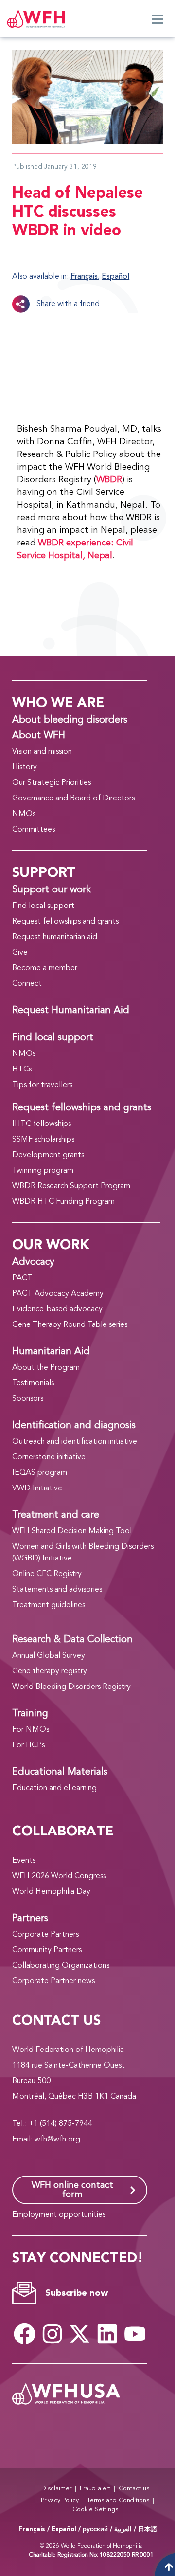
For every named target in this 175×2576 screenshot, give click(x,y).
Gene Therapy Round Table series (70, 1325)
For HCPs (28, 1745)
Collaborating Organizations (61, 1966)
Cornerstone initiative (49, 1457)
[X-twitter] (80, 2334)
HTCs (22, 1070)
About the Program (46, 1368)
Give (20, 953)
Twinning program (43, 1171)
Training (30, 1714)
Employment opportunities (59, 2215)
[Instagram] (52, 2334)
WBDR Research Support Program (71, 1186)
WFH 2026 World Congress (59, 1876)
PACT (22, 1278)
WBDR (109, 480)
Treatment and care (56, 1515)
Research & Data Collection (72, 1640)
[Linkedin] (107, 2334)
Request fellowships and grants (65, 922)
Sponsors (28, 1399)
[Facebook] (25, 2334)
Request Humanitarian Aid (71, 1011)
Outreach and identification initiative (75, 1442)
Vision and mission (42, 752)
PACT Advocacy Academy (58, 1294)
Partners (30, 1919)
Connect (27, 984)
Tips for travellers (42, 1085)
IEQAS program (40, 1473)
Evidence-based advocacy (57, 1309)
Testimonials (33, 1383)
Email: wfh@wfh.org (46, 2140)
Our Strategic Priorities (52, 783)
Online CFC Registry (47, 1574)
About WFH (39, 736)
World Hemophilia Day (51, 1892)
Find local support (43, 906)
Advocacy (33, 1262)
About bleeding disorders (70, 720)
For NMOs (31, 1730)
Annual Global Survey (49, 1656)
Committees (34, 830)
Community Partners (47, 1950)
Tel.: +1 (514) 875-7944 (52, 2124)
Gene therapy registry (50, 1671)
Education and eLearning (54, 1788)
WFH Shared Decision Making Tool (72, 1531)
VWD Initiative (37, 1488)
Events (24, 1861)
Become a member (45, 968)
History (25, 767)
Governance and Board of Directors (73, 798)
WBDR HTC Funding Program (63, 1202)
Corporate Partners (45, 1935)
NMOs (24, 814)
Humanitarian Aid (51, 1352)
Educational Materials (60, 1772)
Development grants (48, 1155)
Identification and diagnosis (74, 1426)
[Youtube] (135, 2334)
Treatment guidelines (49, 1605)
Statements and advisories (57, 1590)
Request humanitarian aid (55, 937)
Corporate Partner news (53, 1981)
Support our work (52, 890)
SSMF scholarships (43, 1140)
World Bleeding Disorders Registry (71, 1687)
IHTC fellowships (42, 1124)
